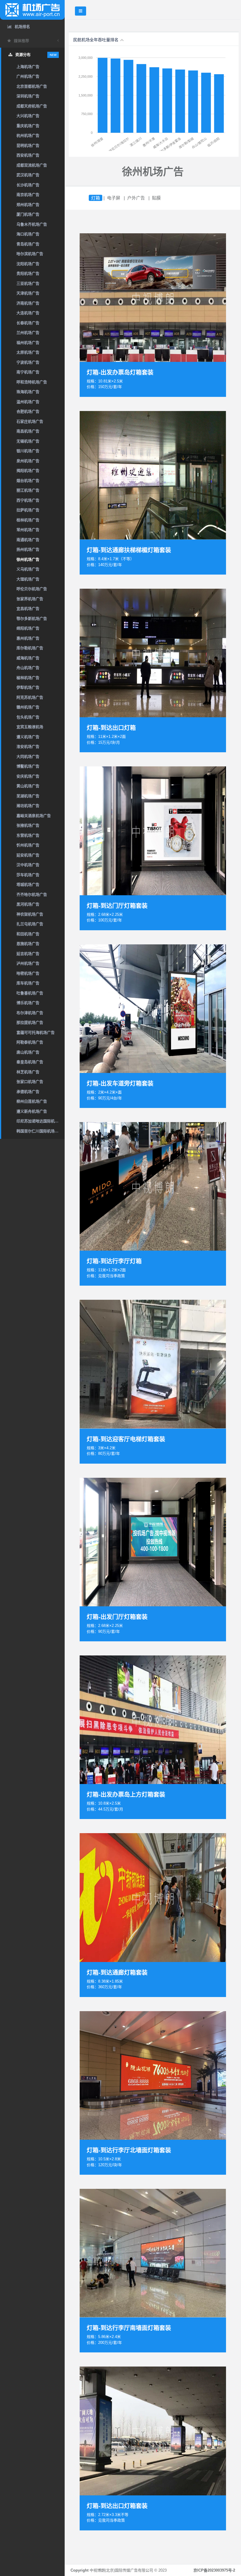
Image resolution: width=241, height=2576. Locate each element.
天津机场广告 (28, 293)
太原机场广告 (28, 352)
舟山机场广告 (28, 668)
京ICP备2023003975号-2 (214, 2570)
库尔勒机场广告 (30, 648)
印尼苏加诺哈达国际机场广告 (41, 1121)
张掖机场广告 (28, 825)
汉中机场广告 (28, 865)
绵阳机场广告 (28, 628)
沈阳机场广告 (28, 264)
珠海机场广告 (28, 392)
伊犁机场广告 (28, 687)
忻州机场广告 (28, 845)
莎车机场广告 (28, 875)
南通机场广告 (28, 540)
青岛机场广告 (28, 244)
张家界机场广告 (30, 599)
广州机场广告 (28, 76)
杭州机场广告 (28, 135)
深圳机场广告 (28, 96)
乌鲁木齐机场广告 (32, 224)
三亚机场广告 (28, 283)
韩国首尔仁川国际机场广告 (39, 1131)
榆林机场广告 (28, 678)
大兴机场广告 (28, 116)
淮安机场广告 (28, 747)
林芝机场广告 (28, 1072)
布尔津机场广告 (30, 1013)
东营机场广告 (28, 835)
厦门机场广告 (28, 214)
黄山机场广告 (28, 786)
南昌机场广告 (28, 431)
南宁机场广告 (28, 372)
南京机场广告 (28, 195)
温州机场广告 (28, 402)
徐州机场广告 (28, 559)
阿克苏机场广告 (30, 697)
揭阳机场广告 (28, 471)
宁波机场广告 (28, 362)
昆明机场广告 (28, 145)
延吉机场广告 (28, 954)
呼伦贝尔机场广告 (32, 589)
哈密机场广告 (28, 973)
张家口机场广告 (30, 1082)
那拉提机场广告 (30, 1022)
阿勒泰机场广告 (30, 1042)
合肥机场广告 (28, 411)
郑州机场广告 (28, 205)
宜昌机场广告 (28, 609)
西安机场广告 (28, 155)
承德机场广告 (28, 1092)
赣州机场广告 (28, 707)
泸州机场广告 (28, 963)
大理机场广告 (28, 579)
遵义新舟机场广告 (32, 1111)
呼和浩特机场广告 (32, 382)
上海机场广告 (28, 67)
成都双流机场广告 (32, 165)
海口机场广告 (28, 234)
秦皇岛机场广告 (30, 1062)
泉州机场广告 (28, 461)
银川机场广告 (28, 451)
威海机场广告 (28, 658)
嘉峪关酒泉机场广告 (34, 816)
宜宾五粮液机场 (30, 727)
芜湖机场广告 (28, 796)
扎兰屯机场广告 (30, 924)
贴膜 (156, 198)
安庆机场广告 (28, 776)
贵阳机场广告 (28, 273)
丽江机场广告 (28, 490)
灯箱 (96, 198)
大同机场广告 (28, 757)
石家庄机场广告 (30, 421)
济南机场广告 (28, 303)
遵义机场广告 (28, 737)
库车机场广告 (28, 983)
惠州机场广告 (28, 638)
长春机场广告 (28, 323)
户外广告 (136, 198)
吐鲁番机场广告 (30, 993)
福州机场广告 (28, 343)
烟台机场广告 (28, 481)
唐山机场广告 (28, 1052)
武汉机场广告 (28, 175)
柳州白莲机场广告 (32, 1101)
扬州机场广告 (28, 549)
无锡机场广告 (28, 441)
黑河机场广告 (28, 904)
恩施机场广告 (28, 944)
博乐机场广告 (28, 1003)
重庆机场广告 (28, 126)
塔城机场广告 (28, 885)
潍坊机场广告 (28, 806)
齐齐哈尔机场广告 (32, 895)
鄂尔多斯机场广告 (32, 619)
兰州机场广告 (28, 333)
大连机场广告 (28, 313)
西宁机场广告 (28, 500)
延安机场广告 (28, 855)
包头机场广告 (28, 717)
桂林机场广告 (28, 520)
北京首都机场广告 (32, 86)
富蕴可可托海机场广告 (36, 1032)
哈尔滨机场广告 (30, 254)
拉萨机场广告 (28, 510)
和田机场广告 (28, 934)
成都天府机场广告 (32, 106)
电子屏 (114, 198)
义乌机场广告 (28, 569)
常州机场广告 (28, 530)
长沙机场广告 (28, 185)
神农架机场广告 (30, 914)
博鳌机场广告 (28, 766)
